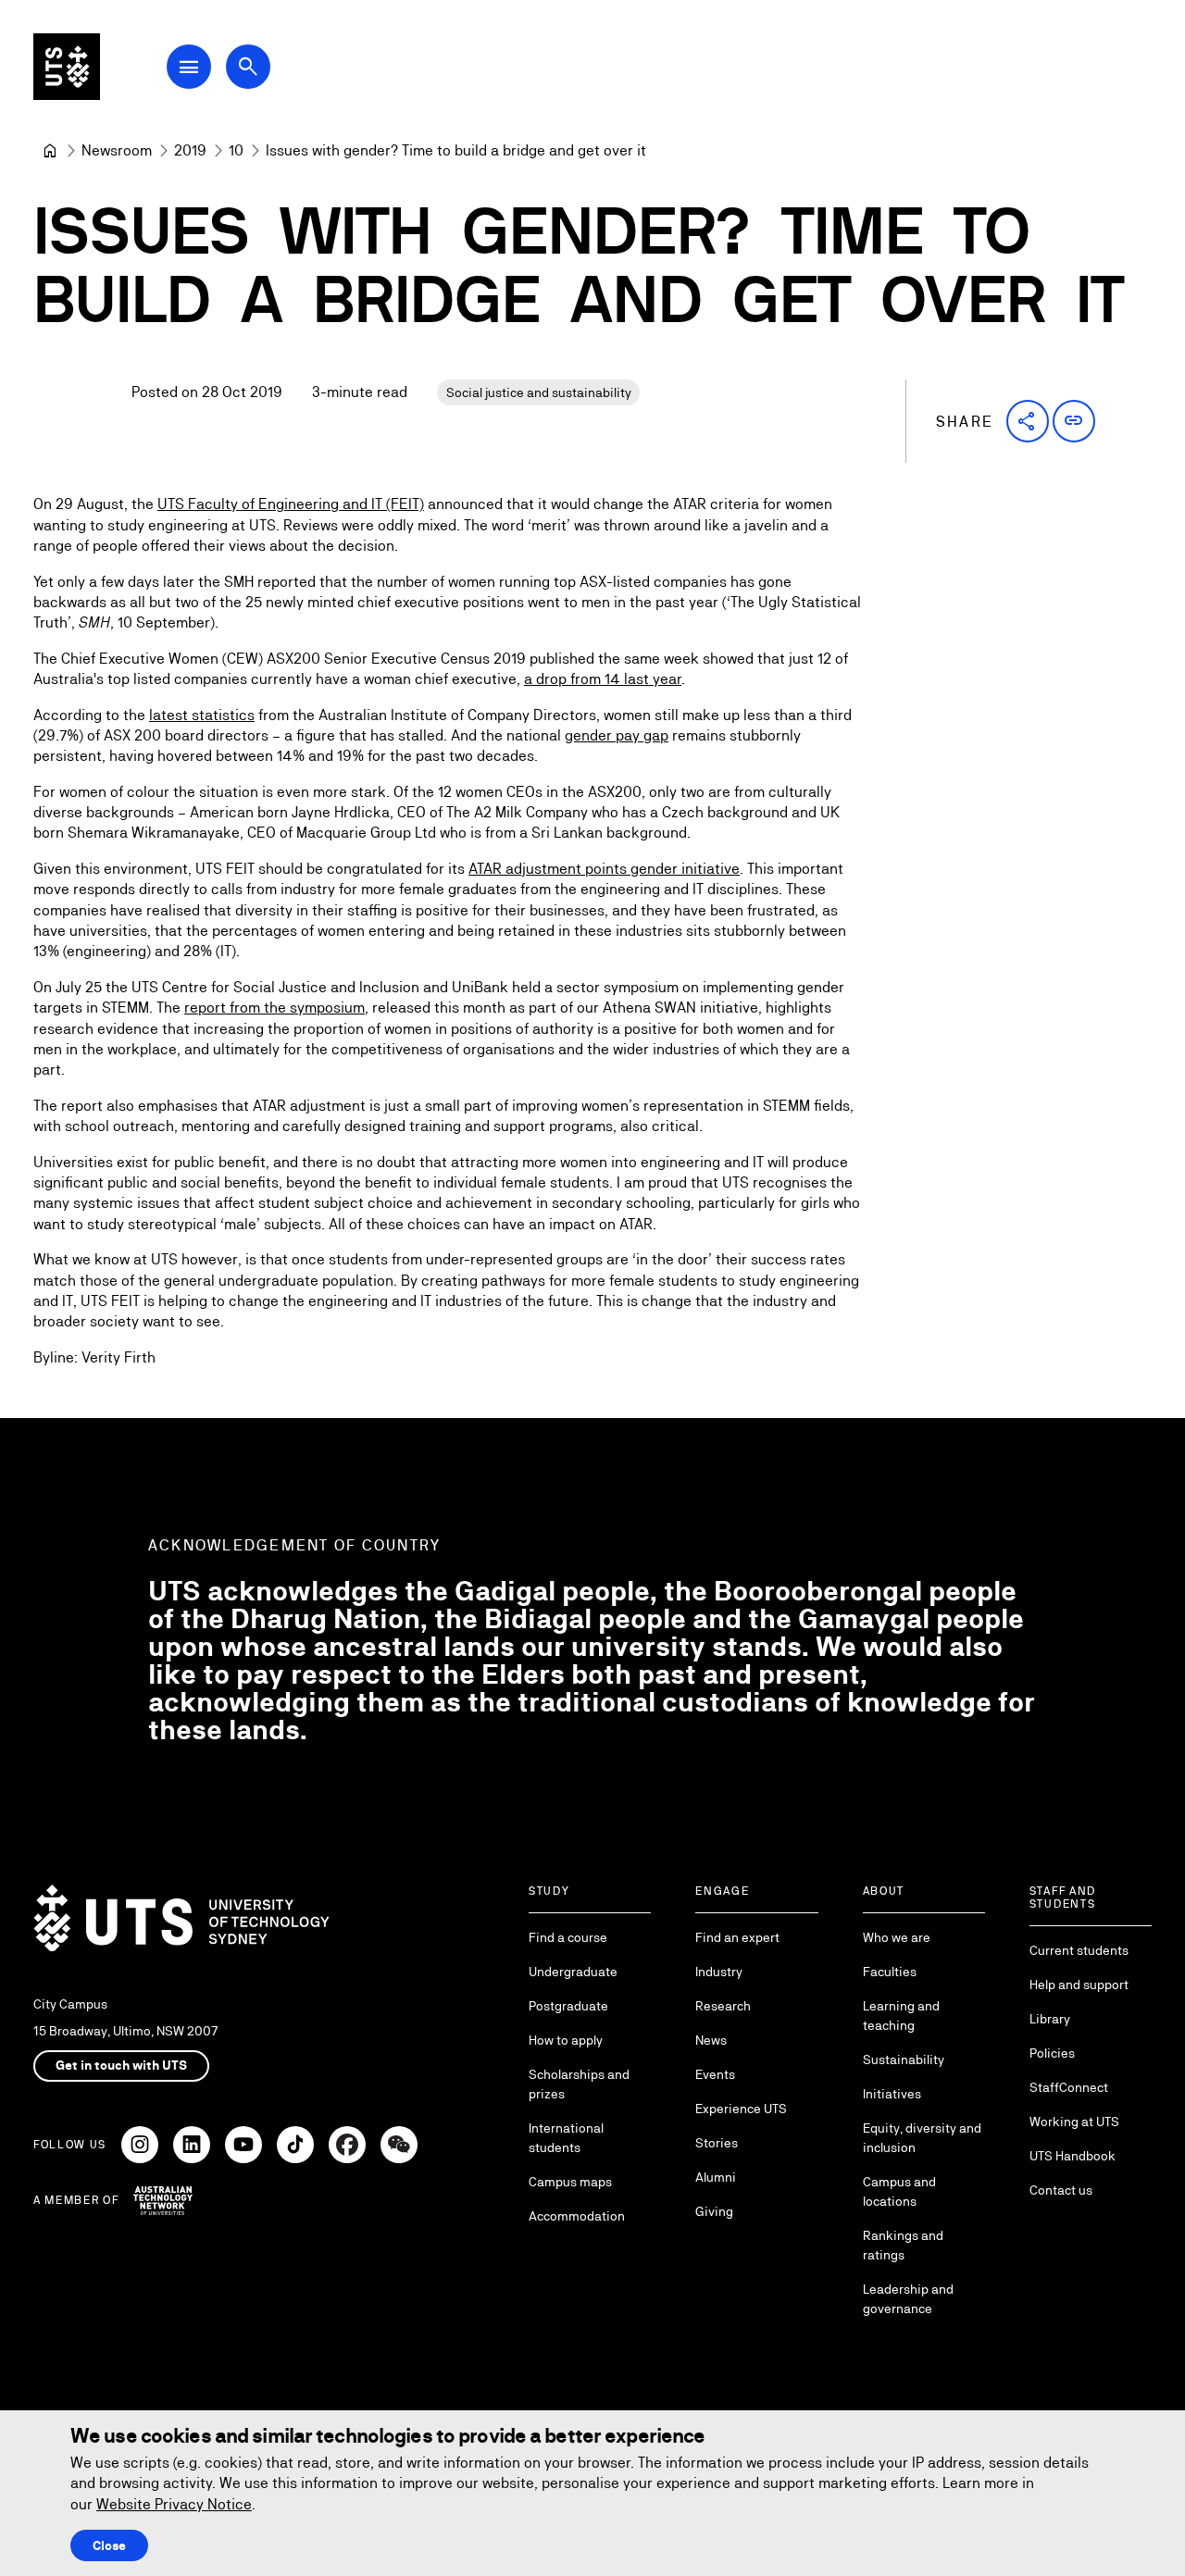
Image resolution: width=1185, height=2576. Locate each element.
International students (566, 2138)
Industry (719, 1972)
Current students (1079, 1950)
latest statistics (202, 715)
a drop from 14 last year (603, 679)
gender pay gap (617, 735)
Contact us (1061, 2190)
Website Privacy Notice (174, 2504)
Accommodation (577, 2216)
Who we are (897, 1937)
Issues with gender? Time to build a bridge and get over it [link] (456, 150)
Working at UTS (1074, 2122)
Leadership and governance (908, 2299)
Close (109, 2545)
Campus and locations (899, 2191)
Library (1050, 2019)
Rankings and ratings (903, 2245)
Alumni (716, 2177)
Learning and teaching (901, 2016)
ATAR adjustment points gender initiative (604, 869)
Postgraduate (568, 2006)
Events (715, 2074)
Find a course (568, 1937)
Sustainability (904, 2060)
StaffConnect (1069, 2087)
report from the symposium (274, 1008)
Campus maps (570, 2182)
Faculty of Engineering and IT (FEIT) (304, 504)
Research (723, 2006)
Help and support (1079, 1985)
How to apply (566, 2040)
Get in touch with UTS (121, 2065)
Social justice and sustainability (539, 392)
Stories (717, 2143)
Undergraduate (573, 1972)
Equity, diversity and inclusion (922, 2138)
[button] (1028, 421)
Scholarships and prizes (579, 2084)
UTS (171, 504)
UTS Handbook (1073, 2156)
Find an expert (737, 1937)
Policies (1052, 2053)
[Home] (50, 151)
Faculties (890, 1972)
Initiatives (892, 2094)
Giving (714, 2211)
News (711, 2040)
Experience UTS (741, 2109)
